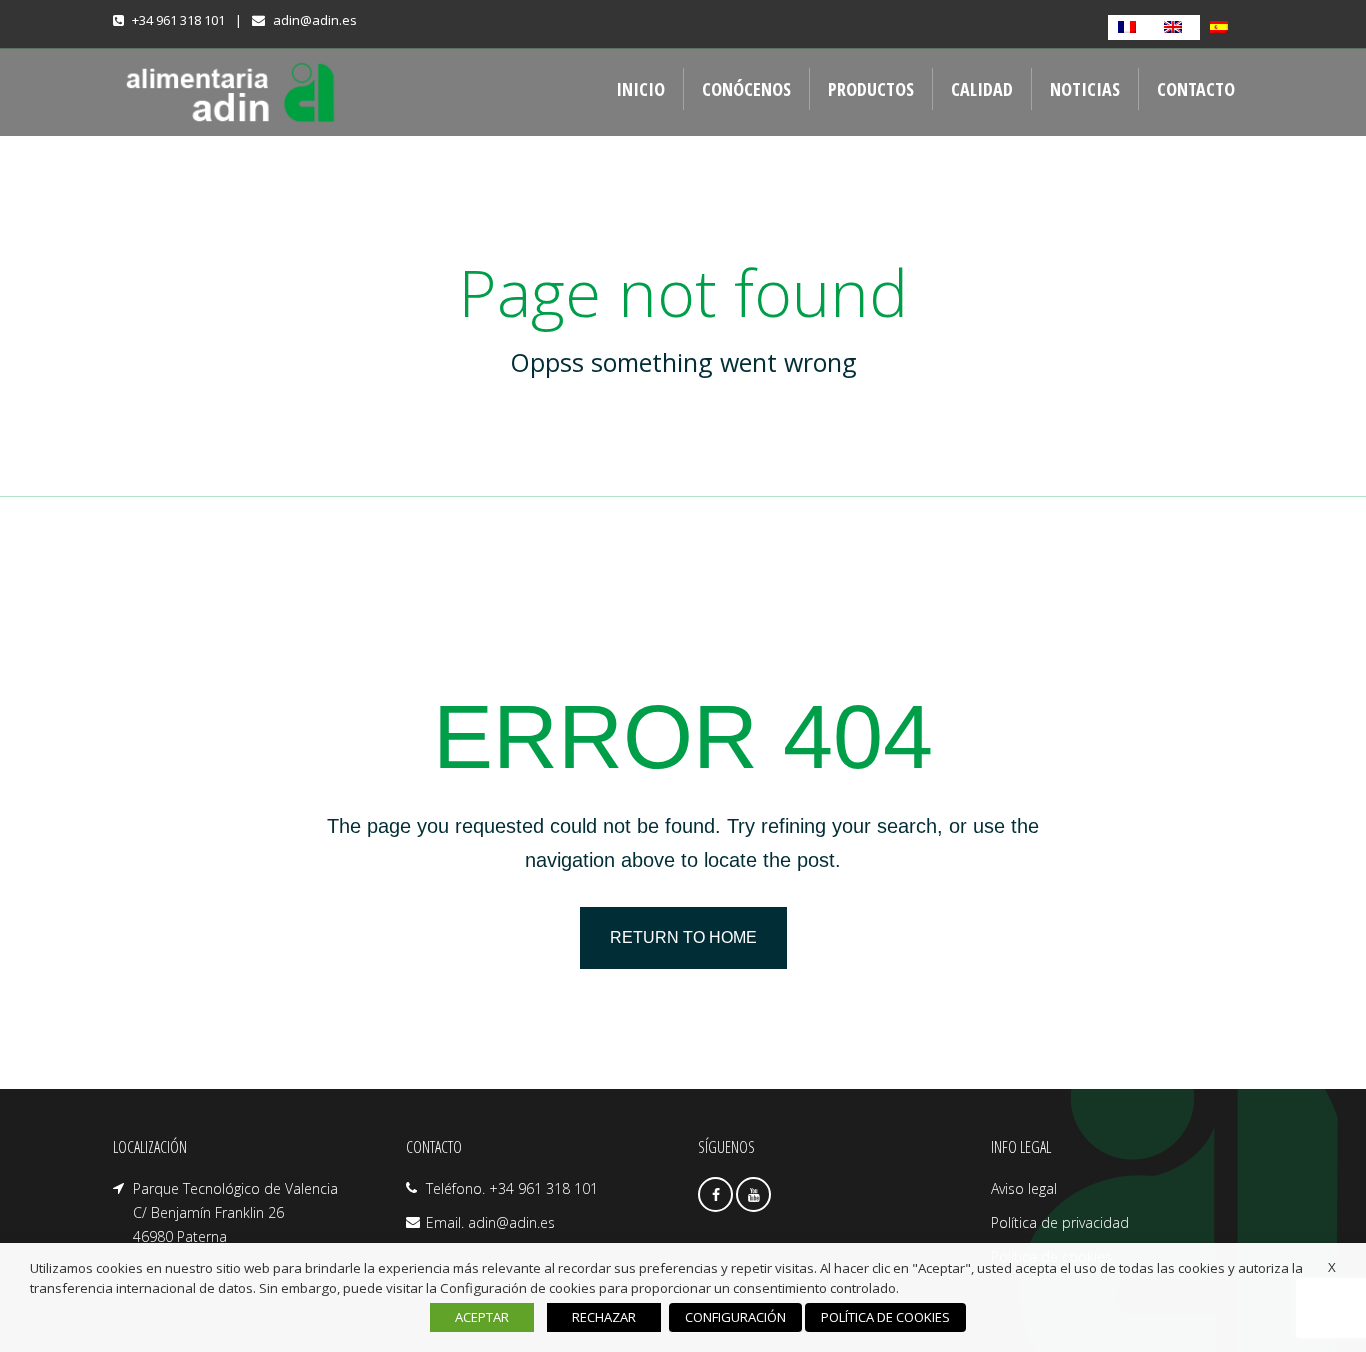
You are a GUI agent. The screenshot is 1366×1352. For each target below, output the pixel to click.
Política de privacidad (1060, 1222)
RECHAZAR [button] (604, 1317)
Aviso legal (1024, 1188)
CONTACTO (1196, 89)
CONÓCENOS (746, 89)
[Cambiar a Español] (1223, 27)
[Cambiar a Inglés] (1177, 27)
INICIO (640, 89)
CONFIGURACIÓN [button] (735, 1317)
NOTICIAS (1085, 89)
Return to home (683, 937)
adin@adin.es (315, 20)
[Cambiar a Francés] (1131, 27)
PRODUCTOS (871, 89)
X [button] (1332, 1267)
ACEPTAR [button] (482, 1317)
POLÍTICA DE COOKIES (885, 1317)
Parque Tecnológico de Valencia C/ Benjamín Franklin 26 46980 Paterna (235, 1212)
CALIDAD (982, 89)
